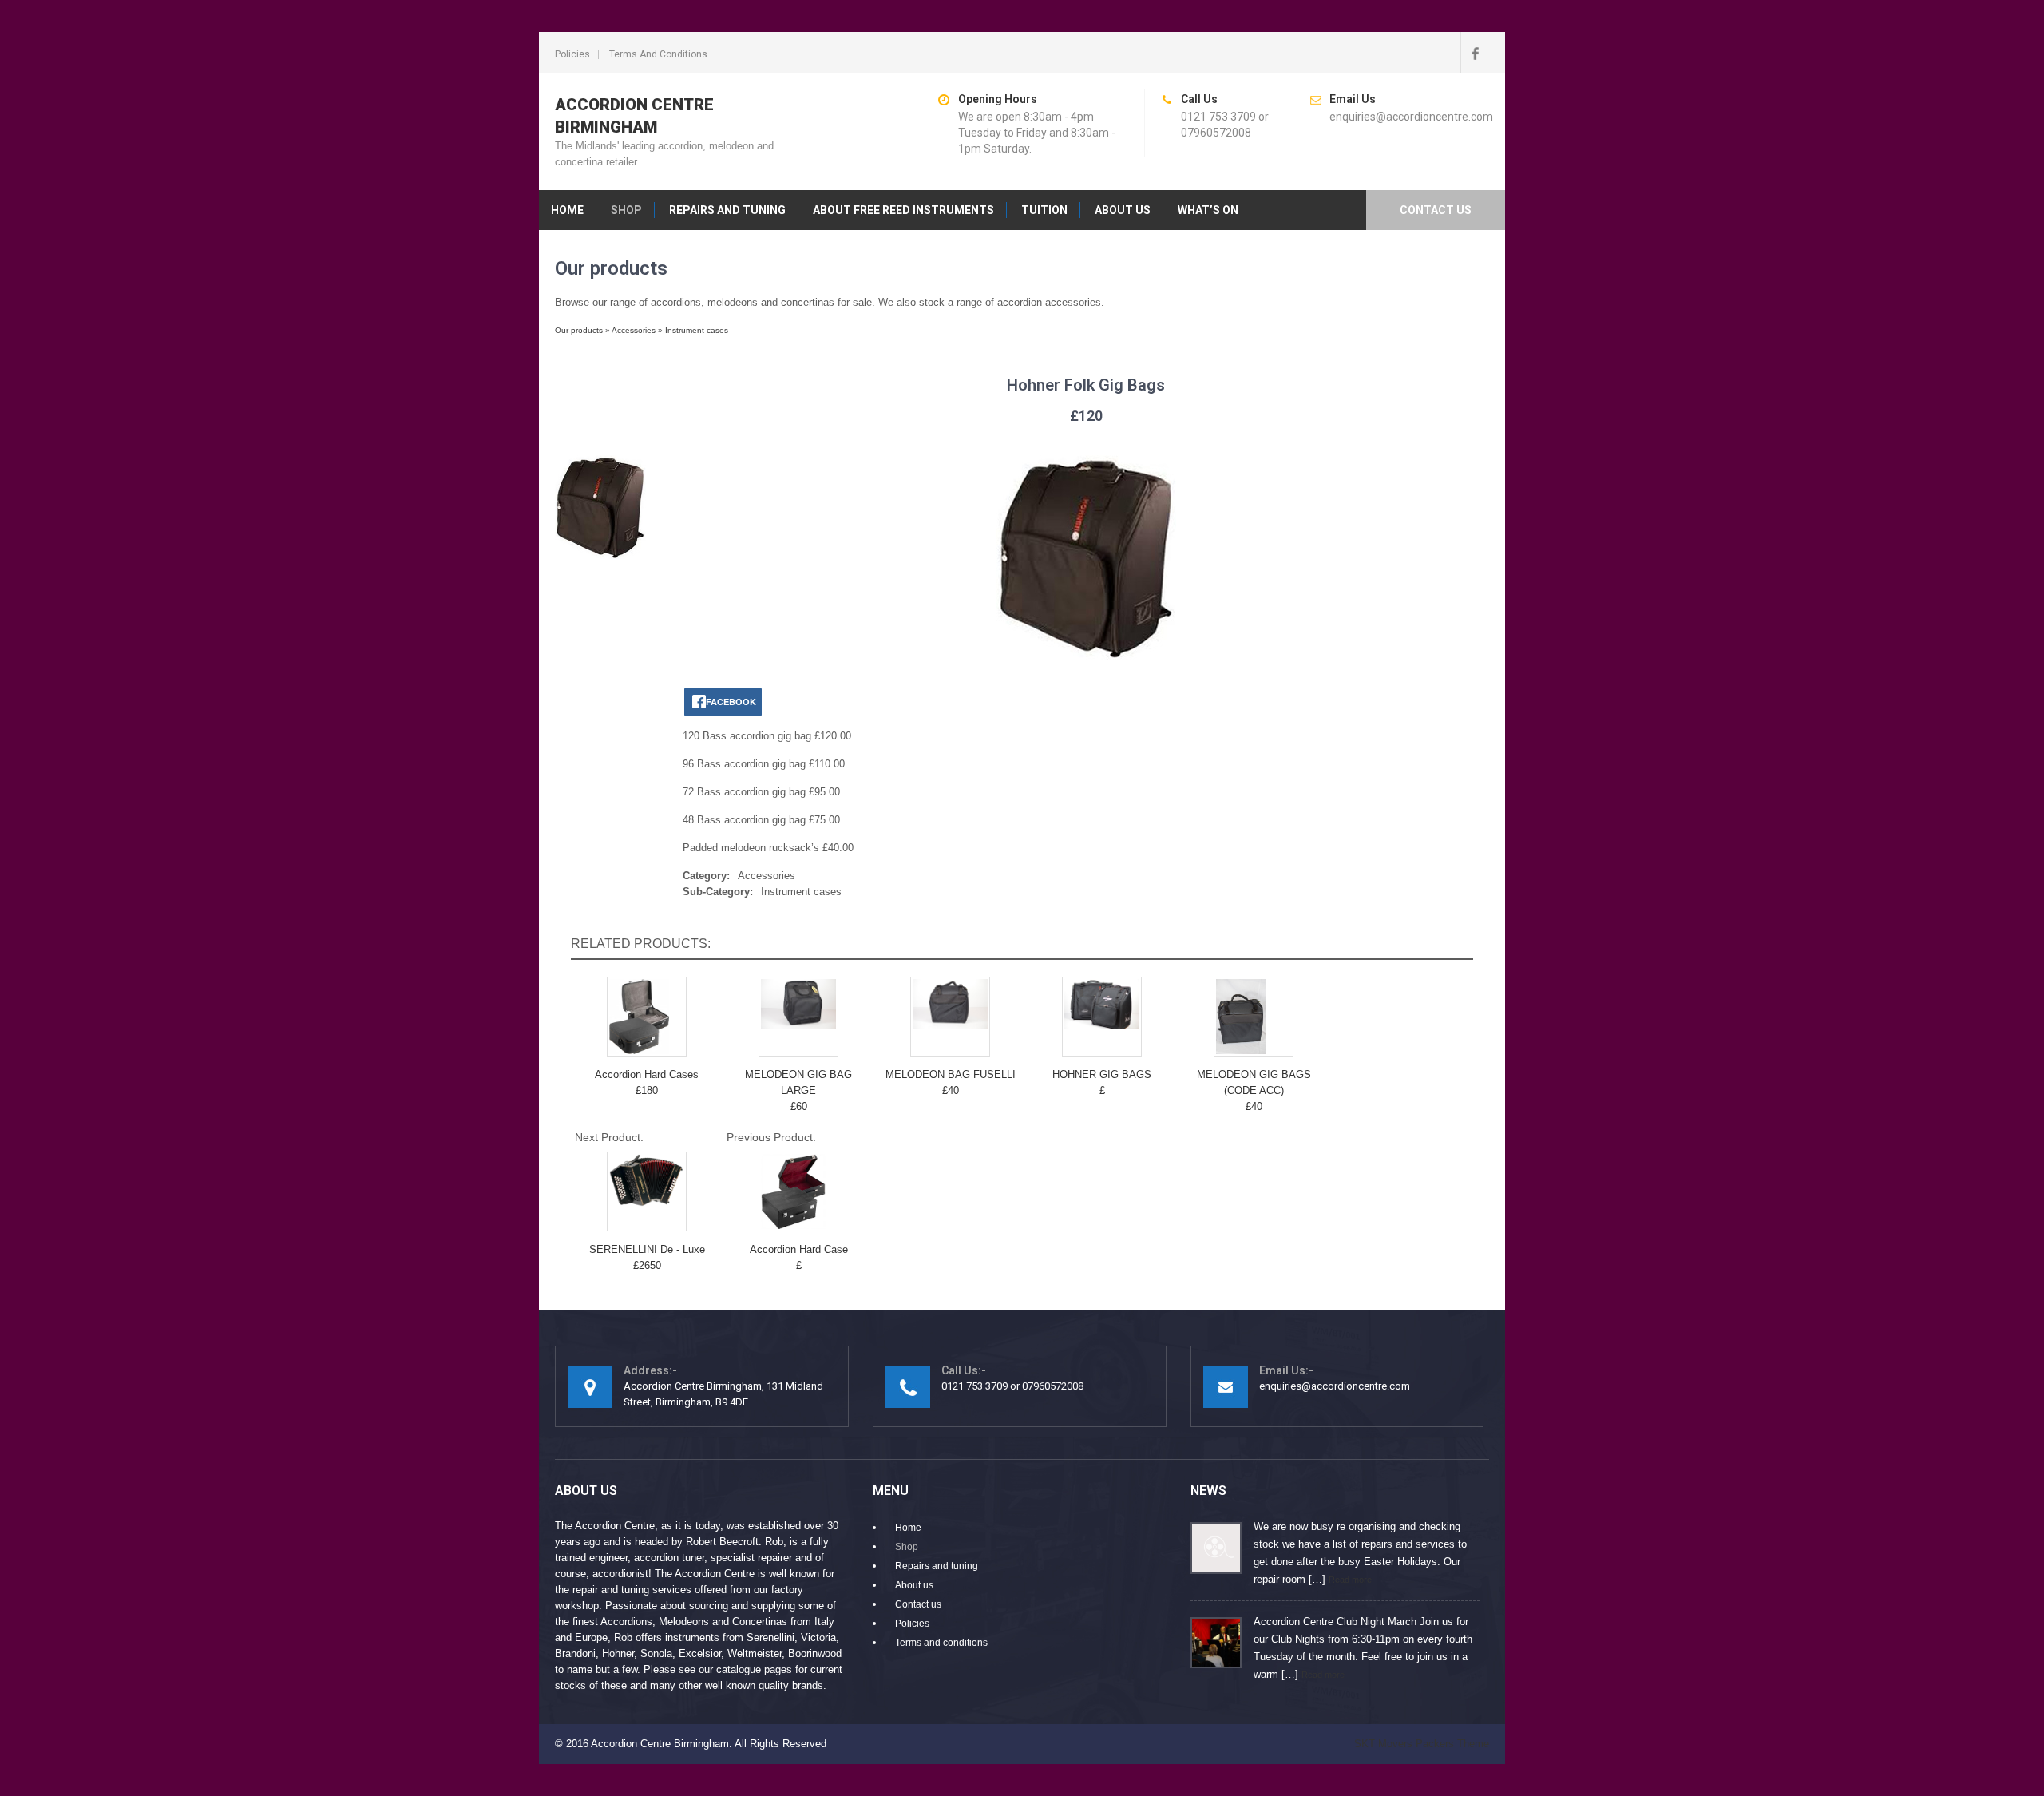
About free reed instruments (903, 210)
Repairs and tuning (727, 210)
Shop (626, 210)
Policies (572, 54)
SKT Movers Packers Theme (1422, 1744)
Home (567, 210)
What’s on (1208, 210)
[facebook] (1475, 53)
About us (1123, 210)
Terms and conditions (658, 54)
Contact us (1436, 210)
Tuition (1044, 210)
